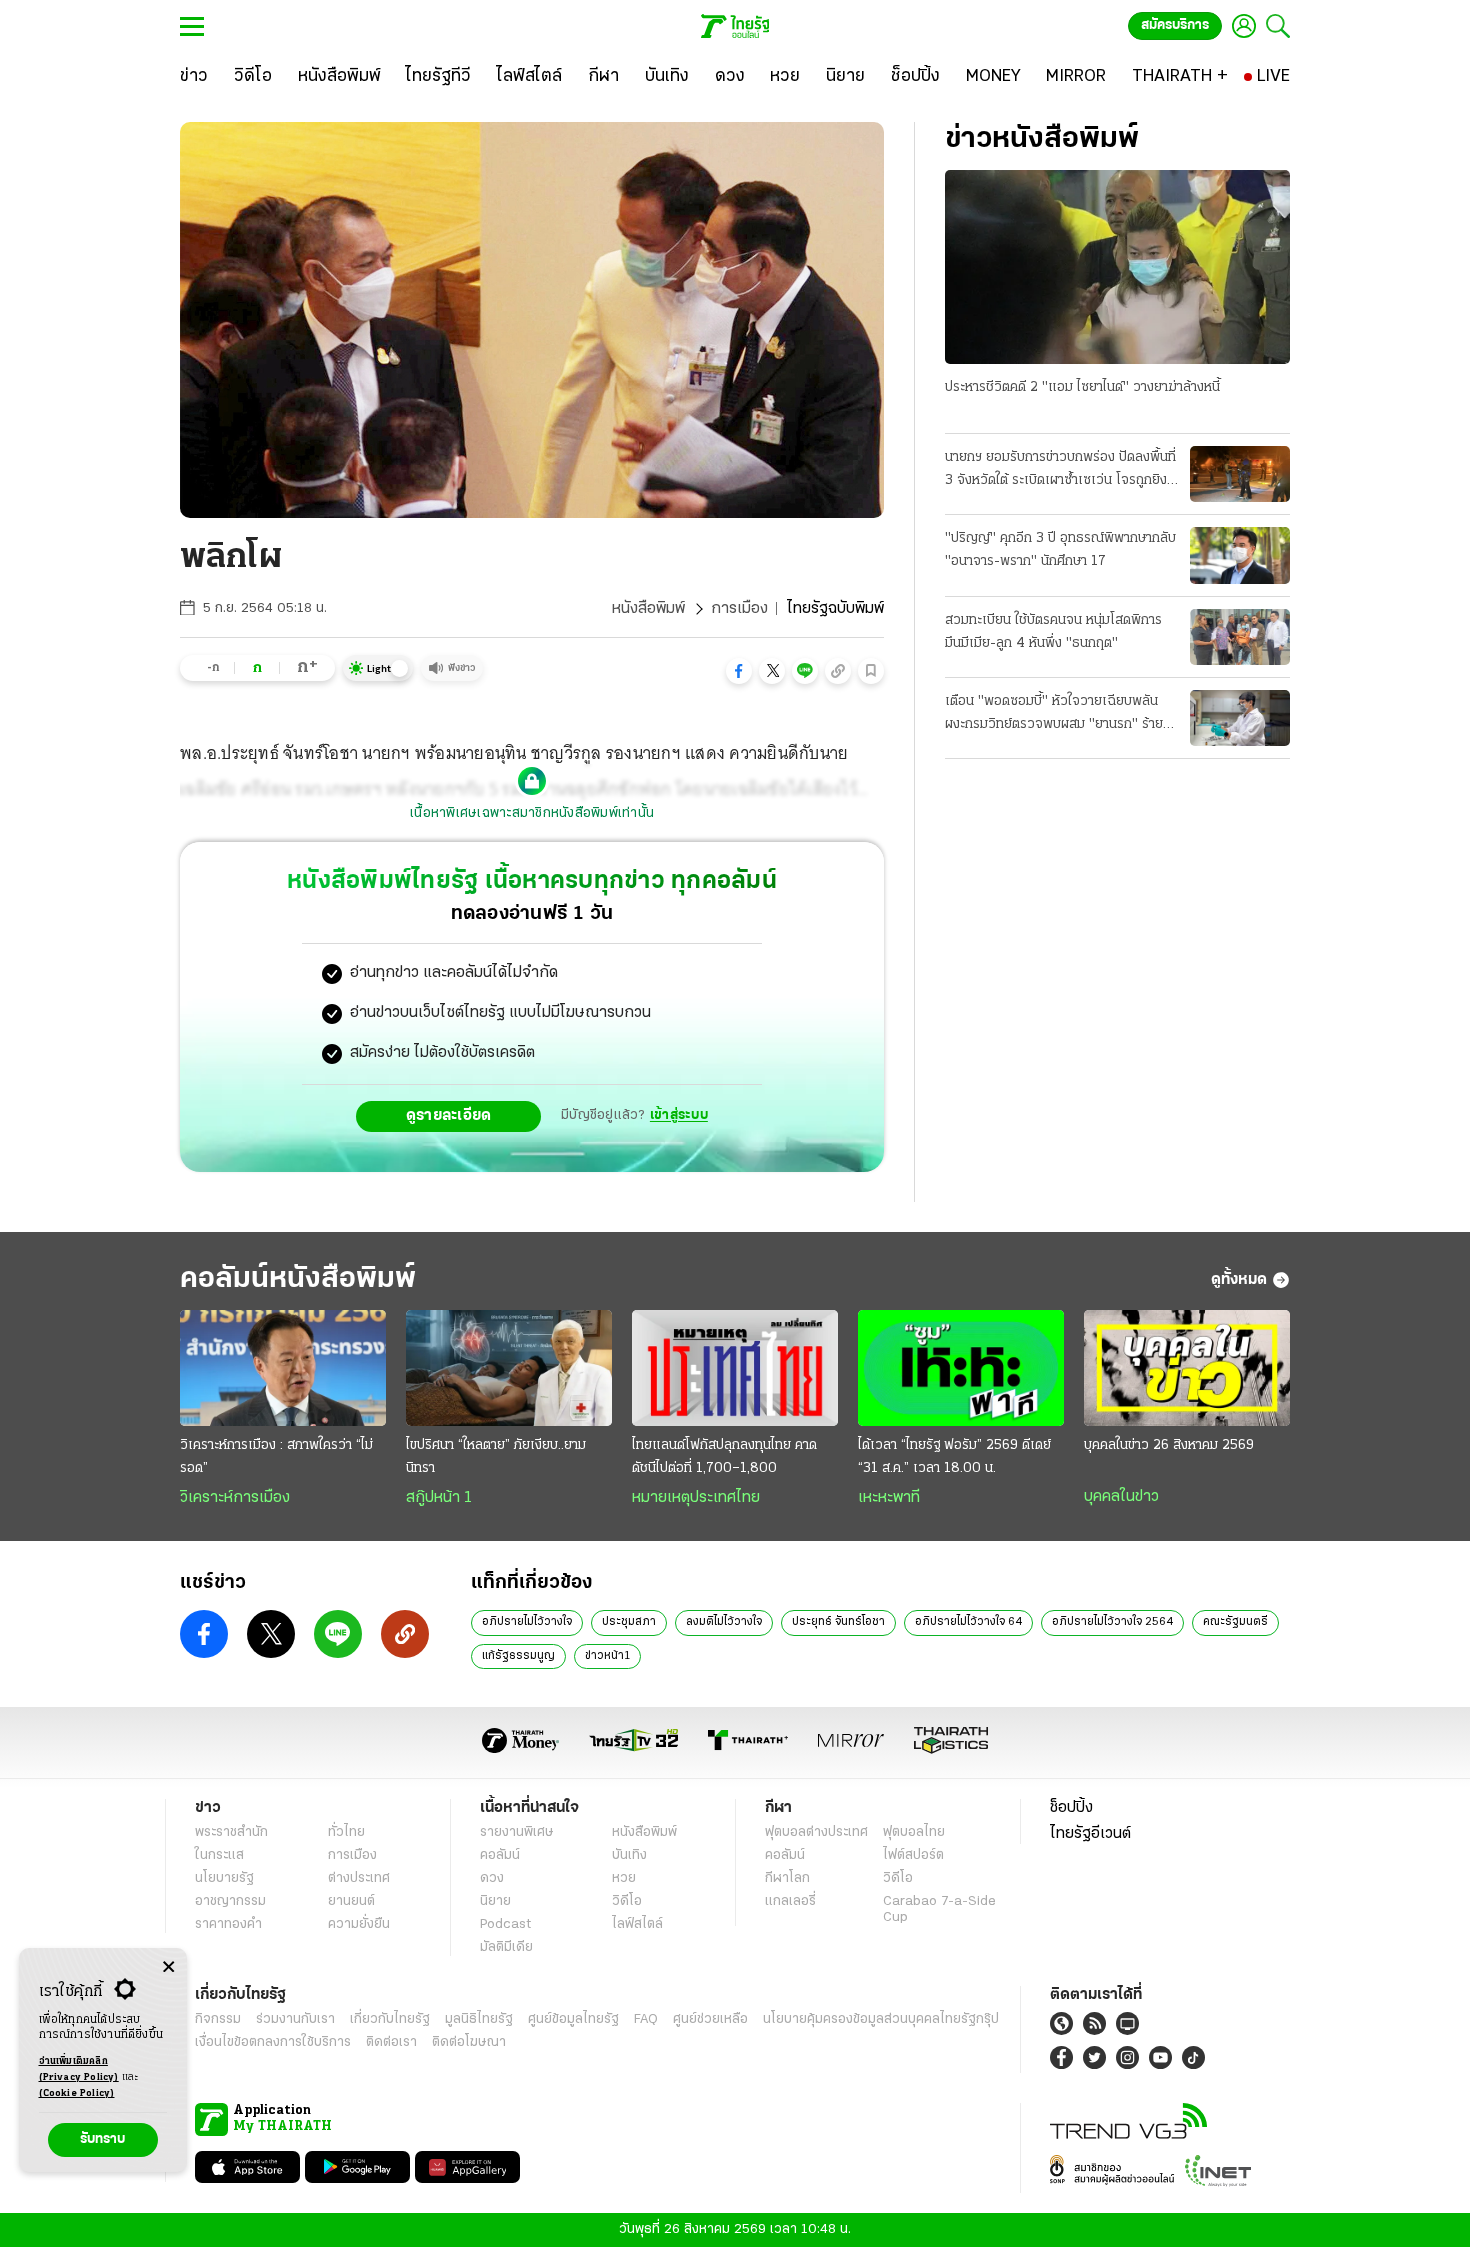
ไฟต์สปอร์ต (913, 1855)
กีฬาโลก (787, 1878)
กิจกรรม (218, 2019)
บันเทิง (629, 1855)
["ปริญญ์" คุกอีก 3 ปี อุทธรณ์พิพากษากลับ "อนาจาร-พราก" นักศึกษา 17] (1240, 555)
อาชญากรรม (230, 1901)
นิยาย (495, 1901)
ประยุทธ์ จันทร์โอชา (838, 1622)
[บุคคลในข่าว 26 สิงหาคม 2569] (1187, 1368)
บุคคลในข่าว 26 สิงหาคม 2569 (1169, 1445)
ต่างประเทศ (359, 1878)
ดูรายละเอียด (449, 1116)
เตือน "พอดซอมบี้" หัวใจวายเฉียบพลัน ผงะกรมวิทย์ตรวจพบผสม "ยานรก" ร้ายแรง (1054, 715)
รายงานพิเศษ (517, 1832)
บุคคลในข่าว (1121, 1497)
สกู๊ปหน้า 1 (439, 1498)
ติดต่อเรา (391, 2042)
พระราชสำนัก (231, 1832)
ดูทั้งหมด (1239, 1280)
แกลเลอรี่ (790, 1901)
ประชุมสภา (629, 1622)
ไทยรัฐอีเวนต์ (1090, 1834)
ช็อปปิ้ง (1071, 1808)
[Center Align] (168, 1967)
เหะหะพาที (889, 1498)
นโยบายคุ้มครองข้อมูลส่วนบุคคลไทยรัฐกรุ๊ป (881, 2019)
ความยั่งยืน (359, 1924)
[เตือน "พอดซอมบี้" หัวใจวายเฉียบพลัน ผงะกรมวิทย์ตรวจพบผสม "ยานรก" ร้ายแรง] (1240, 718)
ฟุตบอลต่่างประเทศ (816, 1832)
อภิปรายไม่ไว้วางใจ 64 (968, 1622)
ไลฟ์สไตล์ (637, 1924)
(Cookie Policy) (77, 2093)
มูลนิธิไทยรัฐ (479, 2019)
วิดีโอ (627, 1901)
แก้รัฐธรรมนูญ (518, 1656)
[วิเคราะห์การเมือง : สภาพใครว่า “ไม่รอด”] (283, 1368)
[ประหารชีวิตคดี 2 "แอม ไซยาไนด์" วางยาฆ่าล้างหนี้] (1117, 267)
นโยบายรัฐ (224, 1878)
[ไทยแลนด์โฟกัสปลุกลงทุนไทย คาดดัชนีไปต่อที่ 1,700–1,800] (735, 1368)
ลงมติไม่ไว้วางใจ (724, 1622)
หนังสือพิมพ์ (648, 609)
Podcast (505, 1924)
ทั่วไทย (346, 1832)
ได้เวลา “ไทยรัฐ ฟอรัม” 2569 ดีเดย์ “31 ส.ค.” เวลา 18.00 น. (954, 1457)
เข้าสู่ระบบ (679, 1115)
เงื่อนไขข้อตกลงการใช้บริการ (273, 2042)
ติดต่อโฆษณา (469, 2042)
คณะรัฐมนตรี (1235, 1622)
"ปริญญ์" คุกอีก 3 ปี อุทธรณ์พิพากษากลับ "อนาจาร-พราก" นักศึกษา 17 (1060, 550)
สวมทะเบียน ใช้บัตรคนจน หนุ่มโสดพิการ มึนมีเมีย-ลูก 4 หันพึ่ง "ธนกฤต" (1053, 632)
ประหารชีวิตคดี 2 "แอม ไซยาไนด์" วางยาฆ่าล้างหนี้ (1082, 387)
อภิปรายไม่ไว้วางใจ (527, 1622)
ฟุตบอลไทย (914, 1832)
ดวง (492, 1878)
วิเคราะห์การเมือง (235, 1498)
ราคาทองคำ (228, 1924)
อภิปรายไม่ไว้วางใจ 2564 (1112, 1622)
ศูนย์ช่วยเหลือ (710, 2019)
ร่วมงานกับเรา (295, 2019)
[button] (739, 671)
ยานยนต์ (351, 1901)
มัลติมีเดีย (506, 1947)
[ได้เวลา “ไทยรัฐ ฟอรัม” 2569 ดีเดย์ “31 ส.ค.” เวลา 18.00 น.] (961, 1368)
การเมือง (739, 609)
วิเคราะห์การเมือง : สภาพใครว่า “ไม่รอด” (276, 1457)
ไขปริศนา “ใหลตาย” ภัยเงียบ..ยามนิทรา (496, 1457)
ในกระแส (219, 1855)
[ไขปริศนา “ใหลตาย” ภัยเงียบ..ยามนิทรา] (509, 1368)
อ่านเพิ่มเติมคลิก (79, 2069)
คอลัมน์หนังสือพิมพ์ (298, 1279)
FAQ (646, 2019)
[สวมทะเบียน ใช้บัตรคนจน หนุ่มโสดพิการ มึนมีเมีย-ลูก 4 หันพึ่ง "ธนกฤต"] (1240, 637)
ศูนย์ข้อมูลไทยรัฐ (573, 2019)
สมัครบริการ (1175, 25)
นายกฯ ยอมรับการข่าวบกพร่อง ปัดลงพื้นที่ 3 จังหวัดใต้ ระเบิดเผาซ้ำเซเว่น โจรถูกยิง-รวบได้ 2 (1060, 471)
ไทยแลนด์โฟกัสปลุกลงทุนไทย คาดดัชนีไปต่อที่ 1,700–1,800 (724, 1457)
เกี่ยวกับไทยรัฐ (390, 2019)
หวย (624, 1878)
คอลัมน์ (500, 1855)
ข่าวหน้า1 (607, 1656)
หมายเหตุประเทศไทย (696, 1498)
